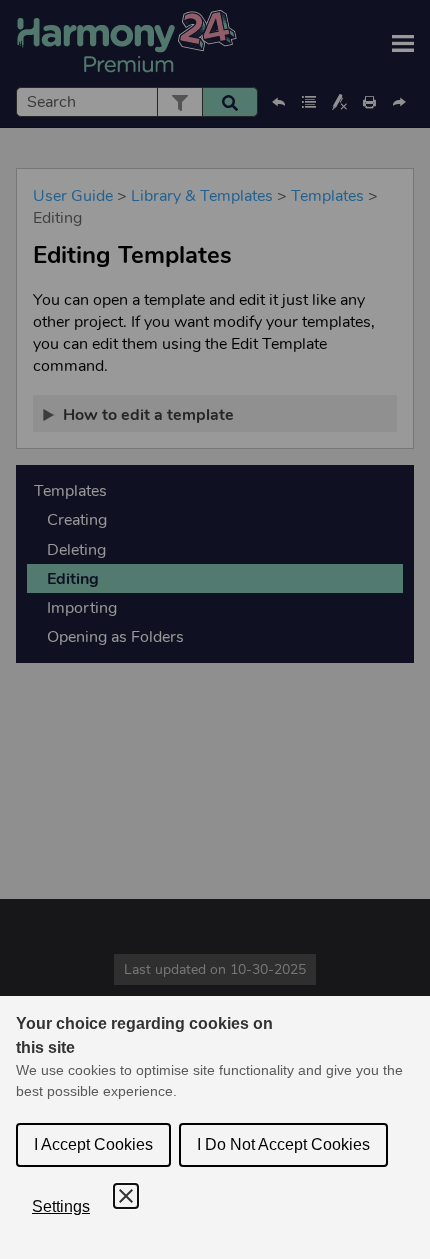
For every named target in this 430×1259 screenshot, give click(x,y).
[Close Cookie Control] (126, 1196)
